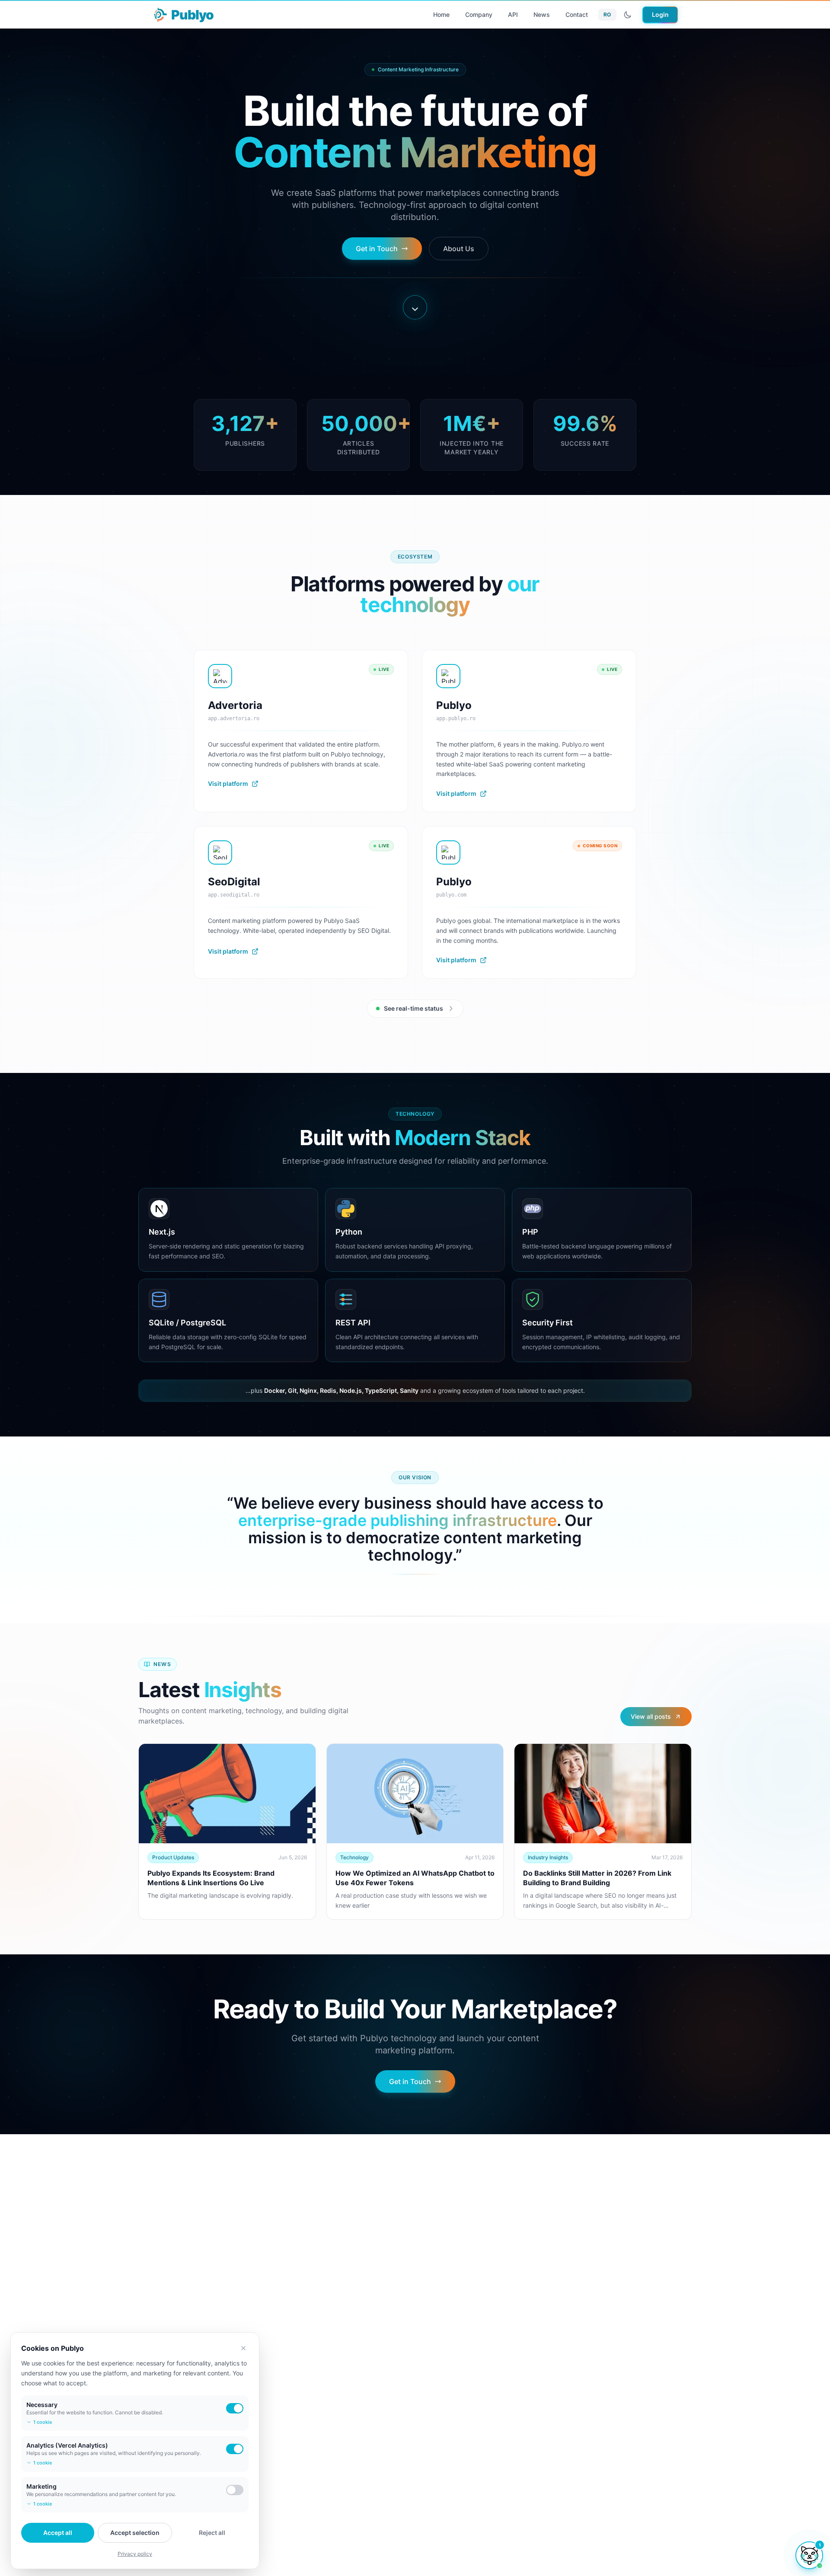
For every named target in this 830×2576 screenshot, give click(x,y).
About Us (459, 249)
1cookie (43, 2422)
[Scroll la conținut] (415, 307)
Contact (577, 14)
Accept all (58, 2533)
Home (441, 14)
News (542, 14)
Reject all (212, 2533)
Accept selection (135, 2533)
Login (660, 14)
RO (607, 14)
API (513, 14)
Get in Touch (377, 249)
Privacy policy (135, 2554)
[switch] (235, 2408)
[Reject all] (243, 2348)
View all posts (651, 1716)
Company (479, 14)
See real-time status (413, 1008)
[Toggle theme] (628, 15)
